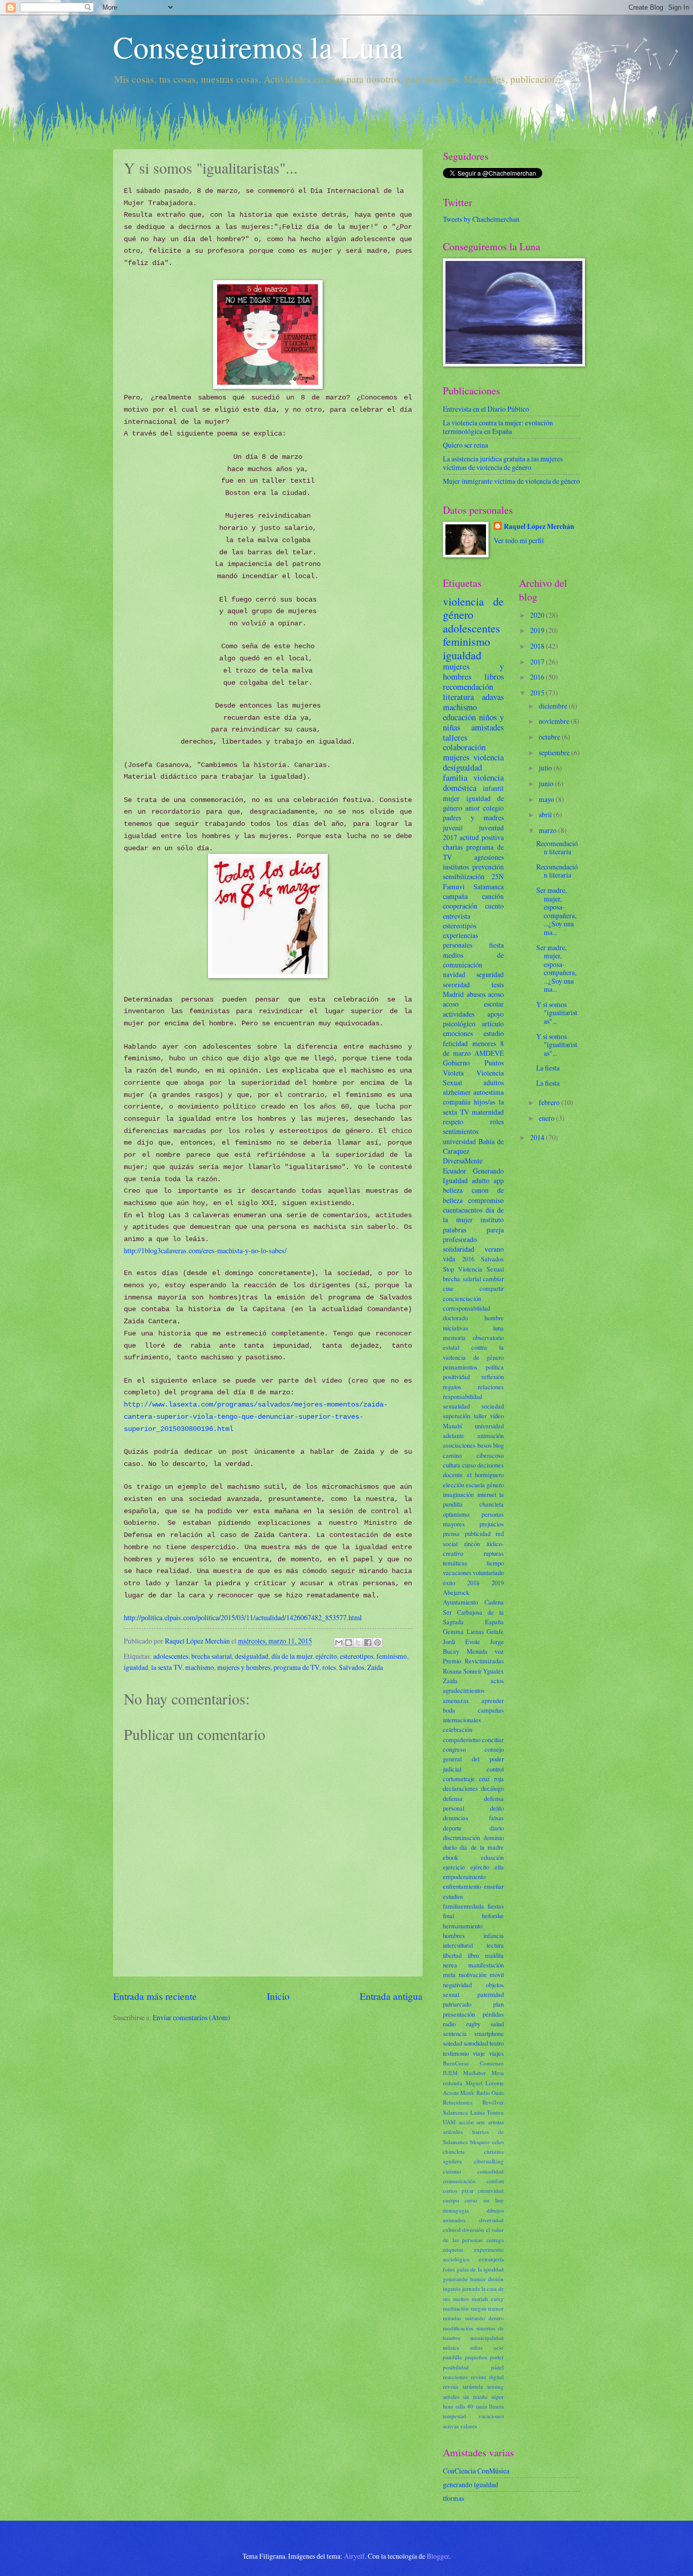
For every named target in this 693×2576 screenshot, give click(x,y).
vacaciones (457, 1573)
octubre (550, 737)
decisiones (491, 1465)
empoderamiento (464, 1877)
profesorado (460, 1239)
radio (449, 2024)
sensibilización (464, 876)
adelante (454, 1435)
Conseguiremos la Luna (258, 47)
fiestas (496, 1906)
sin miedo (475, 2397)
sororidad (456, 984)
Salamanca (489, 886)
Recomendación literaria (557, 848)
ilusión (496, 2279)
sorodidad (476, 2043)
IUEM (450, 2073)
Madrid (453, 994)
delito (497, 1808)
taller (480, 1416)
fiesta (496, 945)
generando (455, 2279)
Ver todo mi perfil (519, 540)
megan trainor (488, 2308)
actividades (459, 1014)
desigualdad (252, 1656)
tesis (498, 984)
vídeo (497, 1416)
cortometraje (459, 1779)
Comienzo (492, 2063)
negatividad (457, 1985)
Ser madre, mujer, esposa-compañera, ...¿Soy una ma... (556, 911)
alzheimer (457, 1092)
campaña (455, 896)
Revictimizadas (484, 1661)
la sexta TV (167, 1667)
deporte (452, 1828)
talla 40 (465, 2406)
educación (459, 717)
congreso (454, 1749)
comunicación (459, 2181)
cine (448, 1288)
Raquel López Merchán (539, 527)
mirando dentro (485, 2318)
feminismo (392, 1656)
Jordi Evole (461, 1642)
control (495, 1769)
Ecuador (455, 1171)
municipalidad (487, 2338)
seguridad (490, 974)
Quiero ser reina (465, 445)
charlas (453, 847)
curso (469, 1465)
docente (453, 1475)
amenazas (456, 1700)
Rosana (452, 1671)
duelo (450, 1847)
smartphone (489, 2033)
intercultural (458, 1945)
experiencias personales (460, 940)
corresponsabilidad (466, 1308)
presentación (459, 2014)
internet (487, 1494)
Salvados (352, 1667)
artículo (493, 1024)
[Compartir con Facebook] (368, 1643)
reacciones (455, 2377)
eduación (492, 1857)
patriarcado (457, 2004)
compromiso (486, 1200)
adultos (494, 1082)
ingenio (452, 2288)
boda (449, 1710)
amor (473, 808)
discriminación (461, 1837)
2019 (498, 1583)
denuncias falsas (473, 1818)
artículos (453, 2132)
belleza (453, 1190)
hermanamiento (463, 1926)
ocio (499, 2347)
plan (498, 2004)
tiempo (495, 1563)
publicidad (478, 1533)
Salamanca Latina (464, 2112)
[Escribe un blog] (349, 1643)
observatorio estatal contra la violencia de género (473, 1347)
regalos (452, 1387)
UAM (449, 2122)
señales (451, 2397)
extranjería (491, 2259)
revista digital (488, 2377)
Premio (452, 1661)
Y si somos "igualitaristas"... (557, 1013)
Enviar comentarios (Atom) (192, 2017)
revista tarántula (463, 2386)
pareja (495, 1230)
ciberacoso (490, 1455)
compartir (492, 1288)
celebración (458, 1729)
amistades (488, 727)
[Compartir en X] (358, 1643)
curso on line (484, 2200)
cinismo (452, 2171)
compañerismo (462, 1739)
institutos (456, 867)
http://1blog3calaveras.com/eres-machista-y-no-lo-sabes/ (205, 1250)
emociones (458, 1033)
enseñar (494, 1886)
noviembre (555, 721)
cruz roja (491, 1779)
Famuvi (454, 886)
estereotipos (357, 1656)
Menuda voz (486, 1651)
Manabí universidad (473, 1426)
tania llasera (490, 2406)
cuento (494, 906)
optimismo (456, 1514)
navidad (454, 974)
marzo (548, 830)
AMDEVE (489, 1053)
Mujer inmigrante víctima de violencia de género (511, 481)
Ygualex (493, 1671)
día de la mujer (292, 1656)
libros (494, 677)
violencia (489, 757)
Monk (467, 2093)
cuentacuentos (463, 1210)
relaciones (491, 1387)
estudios (453, 1896)
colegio (493, 808)
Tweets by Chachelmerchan (481, 219)
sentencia (455, 2033)
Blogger (438, 2556)
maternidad (488, 1112)
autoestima (489, 1092)
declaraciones (460, 1788)
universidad (459, 1141)
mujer (451, 798)
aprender (493, 1700)
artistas (496, 2122)
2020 (538, 615)
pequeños (476, 2357)
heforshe (493, 1916)
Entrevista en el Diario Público (486, 409)
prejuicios (492, 1524)
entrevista (457, 916)
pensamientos (460, 1367)
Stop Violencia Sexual (473, 1269)
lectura (495, 1945)
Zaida (375, 1667)
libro (473, 1955)
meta (449, 1975)
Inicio (278, 1996)
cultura (452, 1465)
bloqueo (480, 2142)
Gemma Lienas (463, 1631)
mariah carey (488, 2299)
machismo (200, 1667)
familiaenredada (463, 1906)
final (448, 1916)
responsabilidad (462, 1396)
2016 (468, 1259)
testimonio (456, 2053)
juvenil (453, 828)
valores (469, 2426)
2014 (538, 1137)
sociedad (493, 1406)
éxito (449, 1583)
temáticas (455, 1563)
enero (547, 1118)
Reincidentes (458, 2102)
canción (493, 896)
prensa (451, 1533)
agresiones (489, 857)
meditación (456, 2308)
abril (546, 814)
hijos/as (484, 1102)
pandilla (452, 2357)
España (494, 1622)
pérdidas (493, 2014)
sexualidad (456, 1406)
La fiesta (548, 1068)
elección (454, 1485)
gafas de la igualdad (480, 2269)
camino (452, 1455)
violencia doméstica (473, 783)
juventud (491, 828)
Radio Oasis (490, 2093)
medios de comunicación (473, 960)
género (495, 1485)
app (499, 1180)
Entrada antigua (391, 1996)
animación (491, 1435)
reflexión (493, 1377)
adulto (481, 1180)
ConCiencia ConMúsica (476, 2471)
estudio (494, 1033)
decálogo (492, 1788)
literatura (458, 697)
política (495, 1367)
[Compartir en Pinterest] (377, 1643)
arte (481, 2122)
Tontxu (495, 2112)
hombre (494, 1318)
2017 (450, 837)
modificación (458, 2328)
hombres (454, 1935)
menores (484, 1043)
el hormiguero (486, 1475)
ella (499, 1867)
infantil (493, 788)
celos (498, 2142)
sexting (495, 2386)
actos (497, 1681)
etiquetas (453, 2249)
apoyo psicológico (473, 1019)
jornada (471, 2288)
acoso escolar (473, 1004)
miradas (452, 2318)
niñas (476, 2347)
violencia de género (473, 608)
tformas (454, 2498)
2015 (538, 693)
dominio (494, 1837)
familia (455, 778)
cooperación (460, 906)
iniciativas (456, 1328)
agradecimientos (464, 1690)
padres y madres (473, 817)
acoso (496, 994)
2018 (473, 1583)
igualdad (136, 1667)
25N (498, 876)
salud (497, 2024)
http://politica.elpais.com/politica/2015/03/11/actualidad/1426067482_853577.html (243, 1617)
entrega (495, 2240)
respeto (453, 1122)
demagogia (456, 2210)
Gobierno (456, 1063)
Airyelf (354, 2556)
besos (484, 1445)
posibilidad (456, 2367)
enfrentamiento (462, 1886)
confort (495, 2181)
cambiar (493, 1279)
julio (546, 768)
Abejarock (456, 1592)
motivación (473, 1975)
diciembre (554, 706)
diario (497, 1828)
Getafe (495, 1631)
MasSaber (475, 2073)
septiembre (555, 752)
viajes (496, 2053)
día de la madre (482, 1847)
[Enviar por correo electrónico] (339, 1643)
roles (329, 1667)
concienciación (462, 1298)
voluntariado (488, 1573)
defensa (453, 1798)
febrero (550, 1102)
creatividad (491, 2190)
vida (449, 1259)
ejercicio (454, 1867)
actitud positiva (482, 837)
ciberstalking (489, 2161)
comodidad (491, 2171)
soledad (453, 2043)
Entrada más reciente (155, 1996)
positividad (456, 1377)
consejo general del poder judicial (473, 1759)
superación (457, 1416)
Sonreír (472, 1671)
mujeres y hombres (244, 1667)
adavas (493, 697)
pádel (497, 2367)
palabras (455, 1230)
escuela (475, 1485)
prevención (488, 867)
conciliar (493, 1739)
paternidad (491, 1994)
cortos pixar (458, 2190)
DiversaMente (463, 1161)
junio (547, 783)
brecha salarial (212, 1656)
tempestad (455, 2416)
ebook (451, 1857)
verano (494, 1249)
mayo (547, 799)
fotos (449, 2269)
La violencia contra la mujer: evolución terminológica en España (498, 427)
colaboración (464, 747)
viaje (479, 2053)
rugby (473, 2024)
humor (478, 2279)
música (451, 2347)
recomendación (468, 687)
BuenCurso (456, 2063)
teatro (497, 2043)
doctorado (455, 1318)
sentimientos (461, 1131)
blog (498, 1445)
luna (498, 1328)
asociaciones (459, 1445)
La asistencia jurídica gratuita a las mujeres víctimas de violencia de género (503, 463)
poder (497, 2357)
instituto (492, 1219)
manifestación (486, 1965)
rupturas (494, 1553)
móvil (497, 1975)
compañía (457, 1102)
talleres (455, 738)
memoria (454, 1337)
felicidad (455, 1043)
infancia (494, 1935)
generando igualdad (471, 2484)
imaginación (458, 1494)
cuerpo (451, 2200)
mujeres (456, 757)
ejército (326, 1656)
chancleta (454, 2151)
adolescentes (171, 1656)
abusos (476, 994)
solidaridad (459, 1249)
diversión (473, 2230)
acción (466, 2122)
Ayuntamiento (460, 1602)
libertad (452, 1955)
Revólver (493, 2102)
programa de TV (296, 1667)
